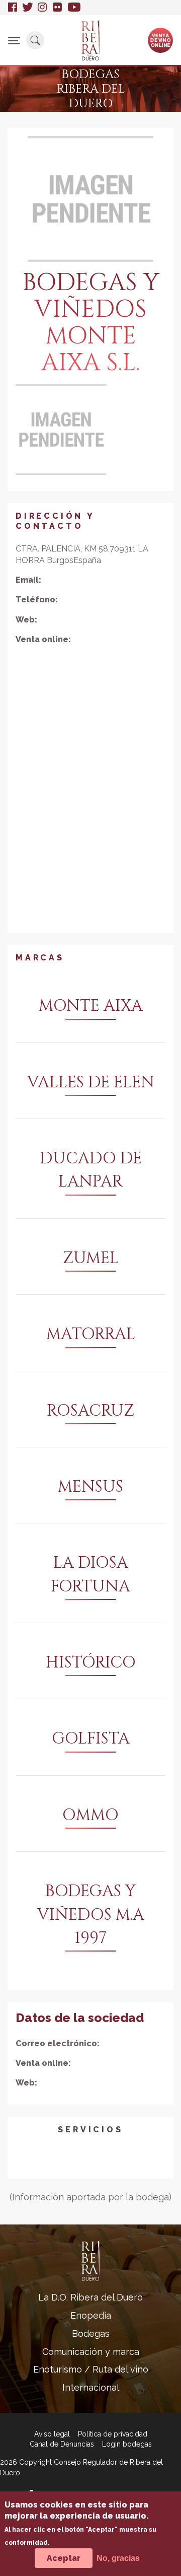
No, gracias (118, 2558)
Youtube (74, 8)
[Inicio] (90, 40)
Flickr (58, 8)
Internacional (91, 2387)
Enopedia (91, 2315)
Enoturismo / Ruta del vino (91, 2369)
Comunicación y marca (91, 2352)
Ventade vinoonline (161, 40)
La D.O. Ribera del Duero (90, 2297)
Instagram (43, 8)
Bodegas (91, 2334)
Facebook (13, 8)
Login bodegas (127, 2444)
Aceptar (64, 2558)
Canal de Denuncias (62, 2444)
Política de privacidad (113, 2434)
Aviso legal (52, 2434)
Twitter (27, 8)
